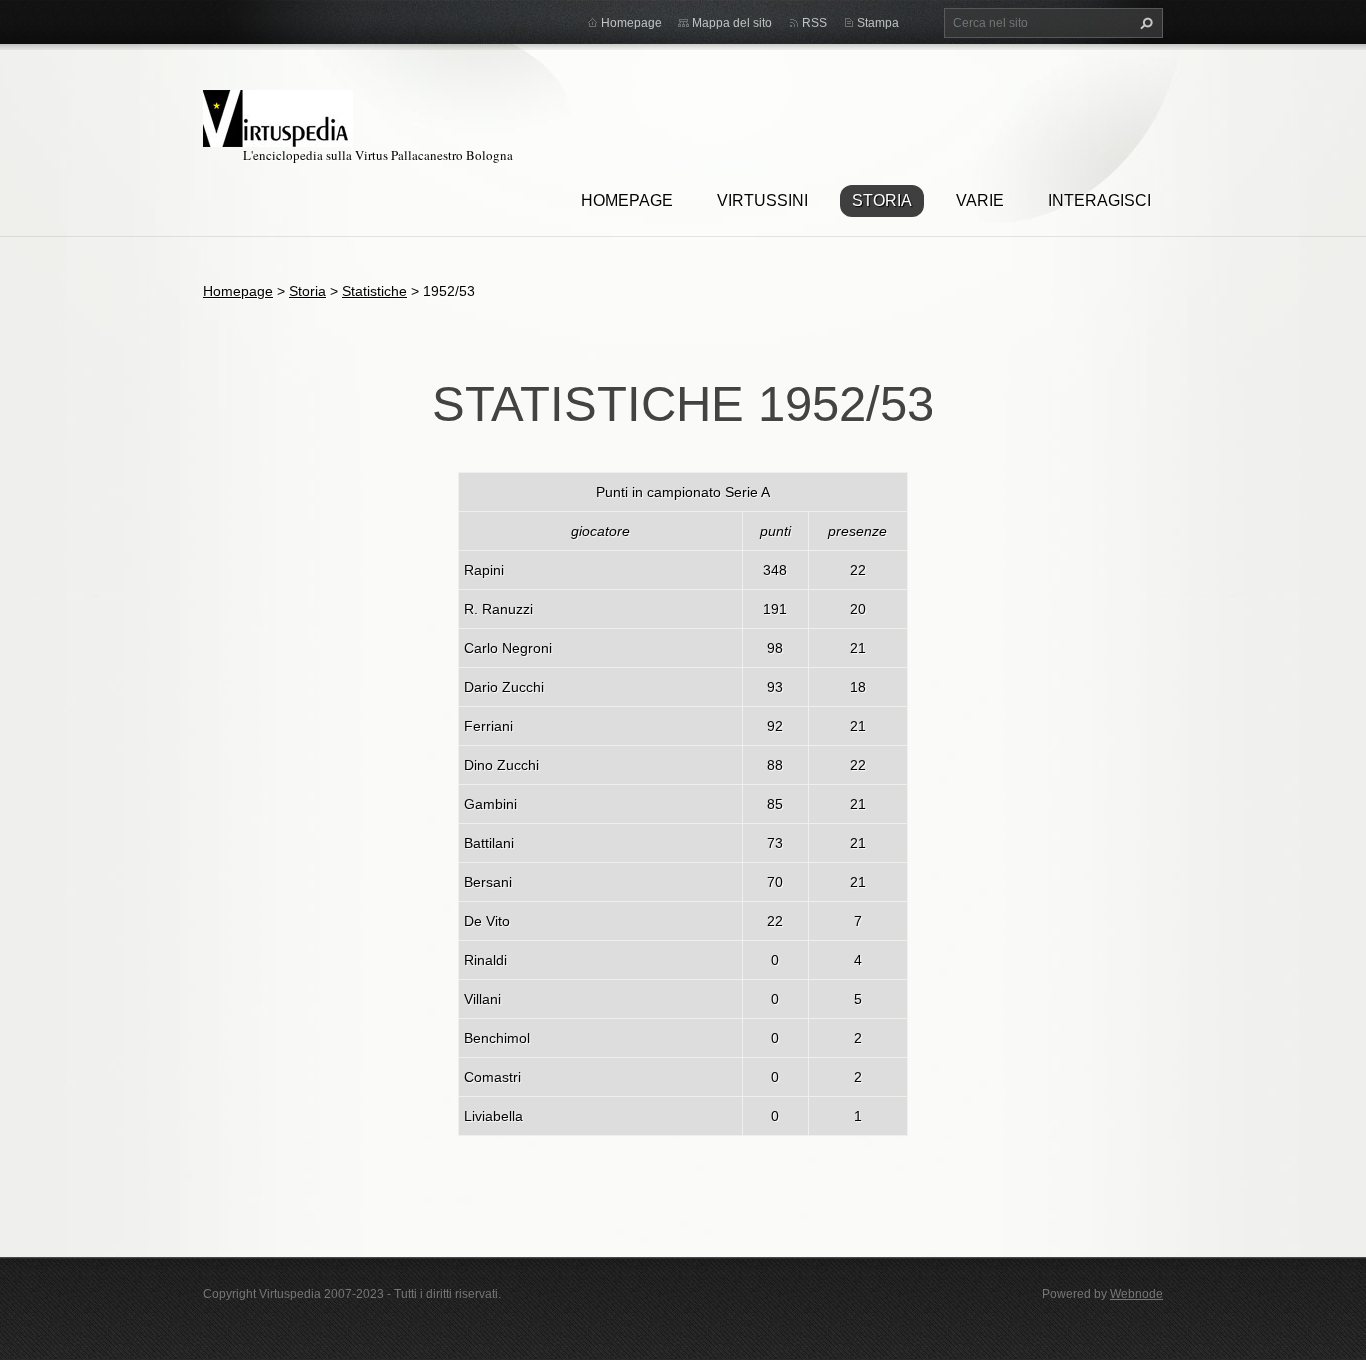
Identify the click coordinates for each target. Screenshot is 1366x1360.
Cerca (1144, 23)
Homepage (627, 200)
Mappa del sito (732, 23)
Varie (980, 200)
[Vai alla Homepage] (278, 115)
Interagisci (1099, 200)
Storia (882, 200)
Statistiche (374, 291)
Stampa (878, 23)
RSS (814, 23)
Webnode (1136, 1294)
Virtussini (762, 200)
